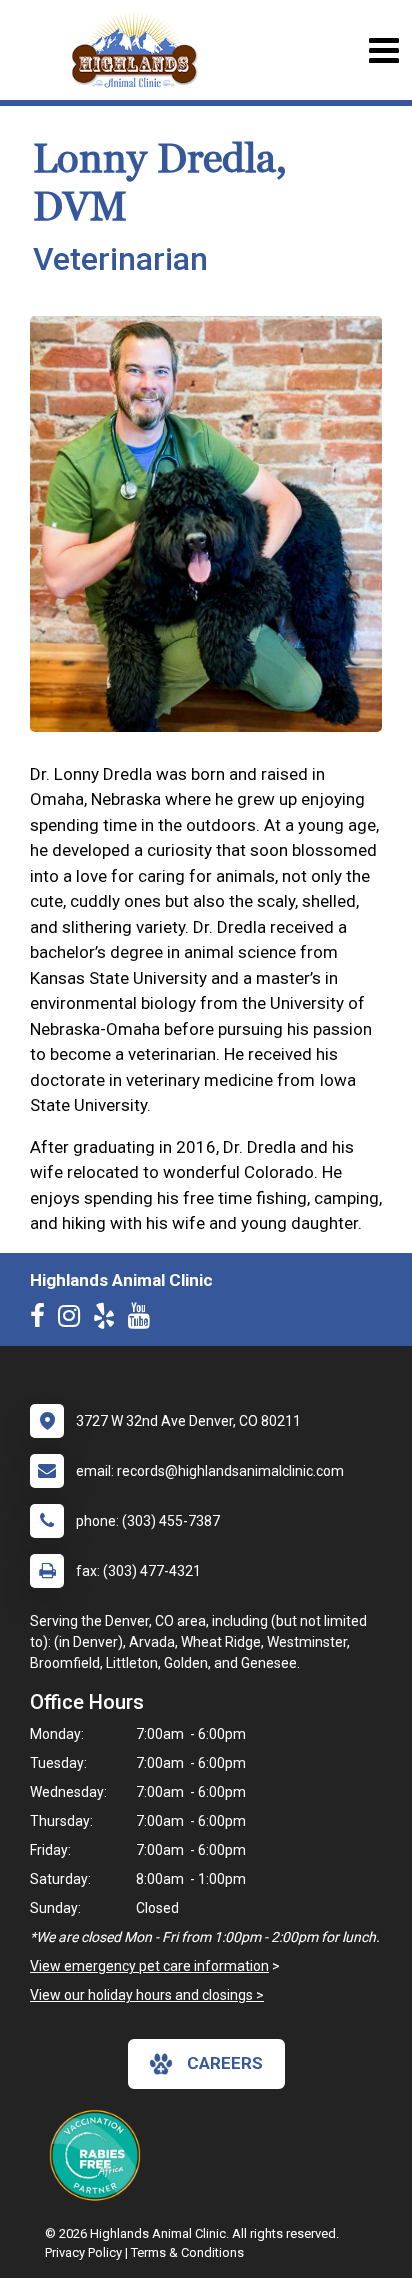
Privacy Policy (83, 2252)
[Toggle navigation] (383, 50)
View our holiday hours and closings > (147, 1995)
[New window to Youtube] (144, 1320)
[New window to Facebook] (42, 1320)
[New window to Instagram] (74, 1320)
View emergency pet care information (149, 1966)
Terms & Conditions (187, 2252)
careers (225, 2063)
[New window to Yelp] (109, 1320)
